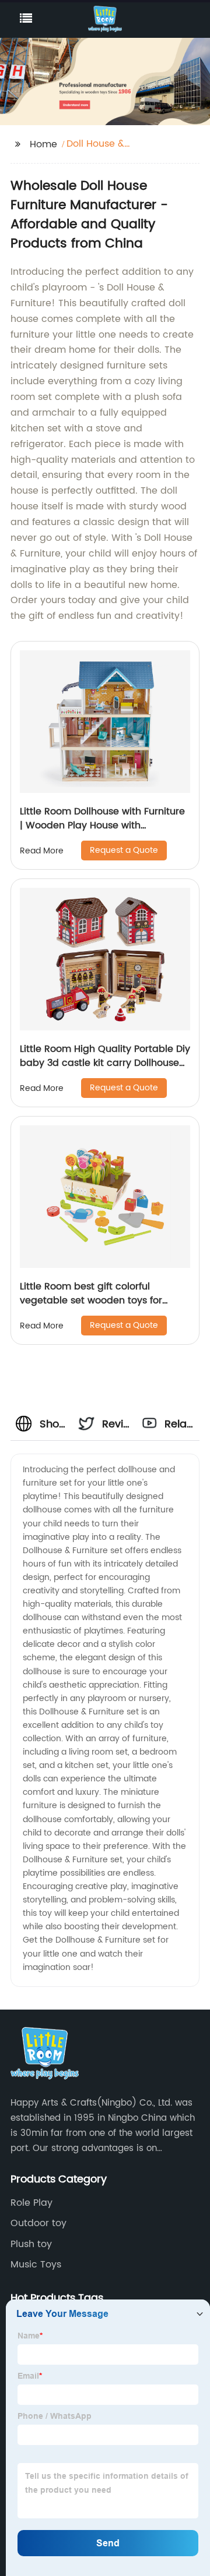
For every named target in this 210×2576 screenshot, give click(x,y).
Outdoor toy (38, 2223)
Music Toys (36, 2265)
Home (43, 144)
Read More (42, 851)
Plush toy (31, 2244)
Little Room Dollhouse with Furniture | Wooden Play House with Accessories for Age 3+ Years (102, 825)
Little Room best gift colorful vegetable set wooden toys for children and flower (91, 1301)
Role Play (32, 2203)
